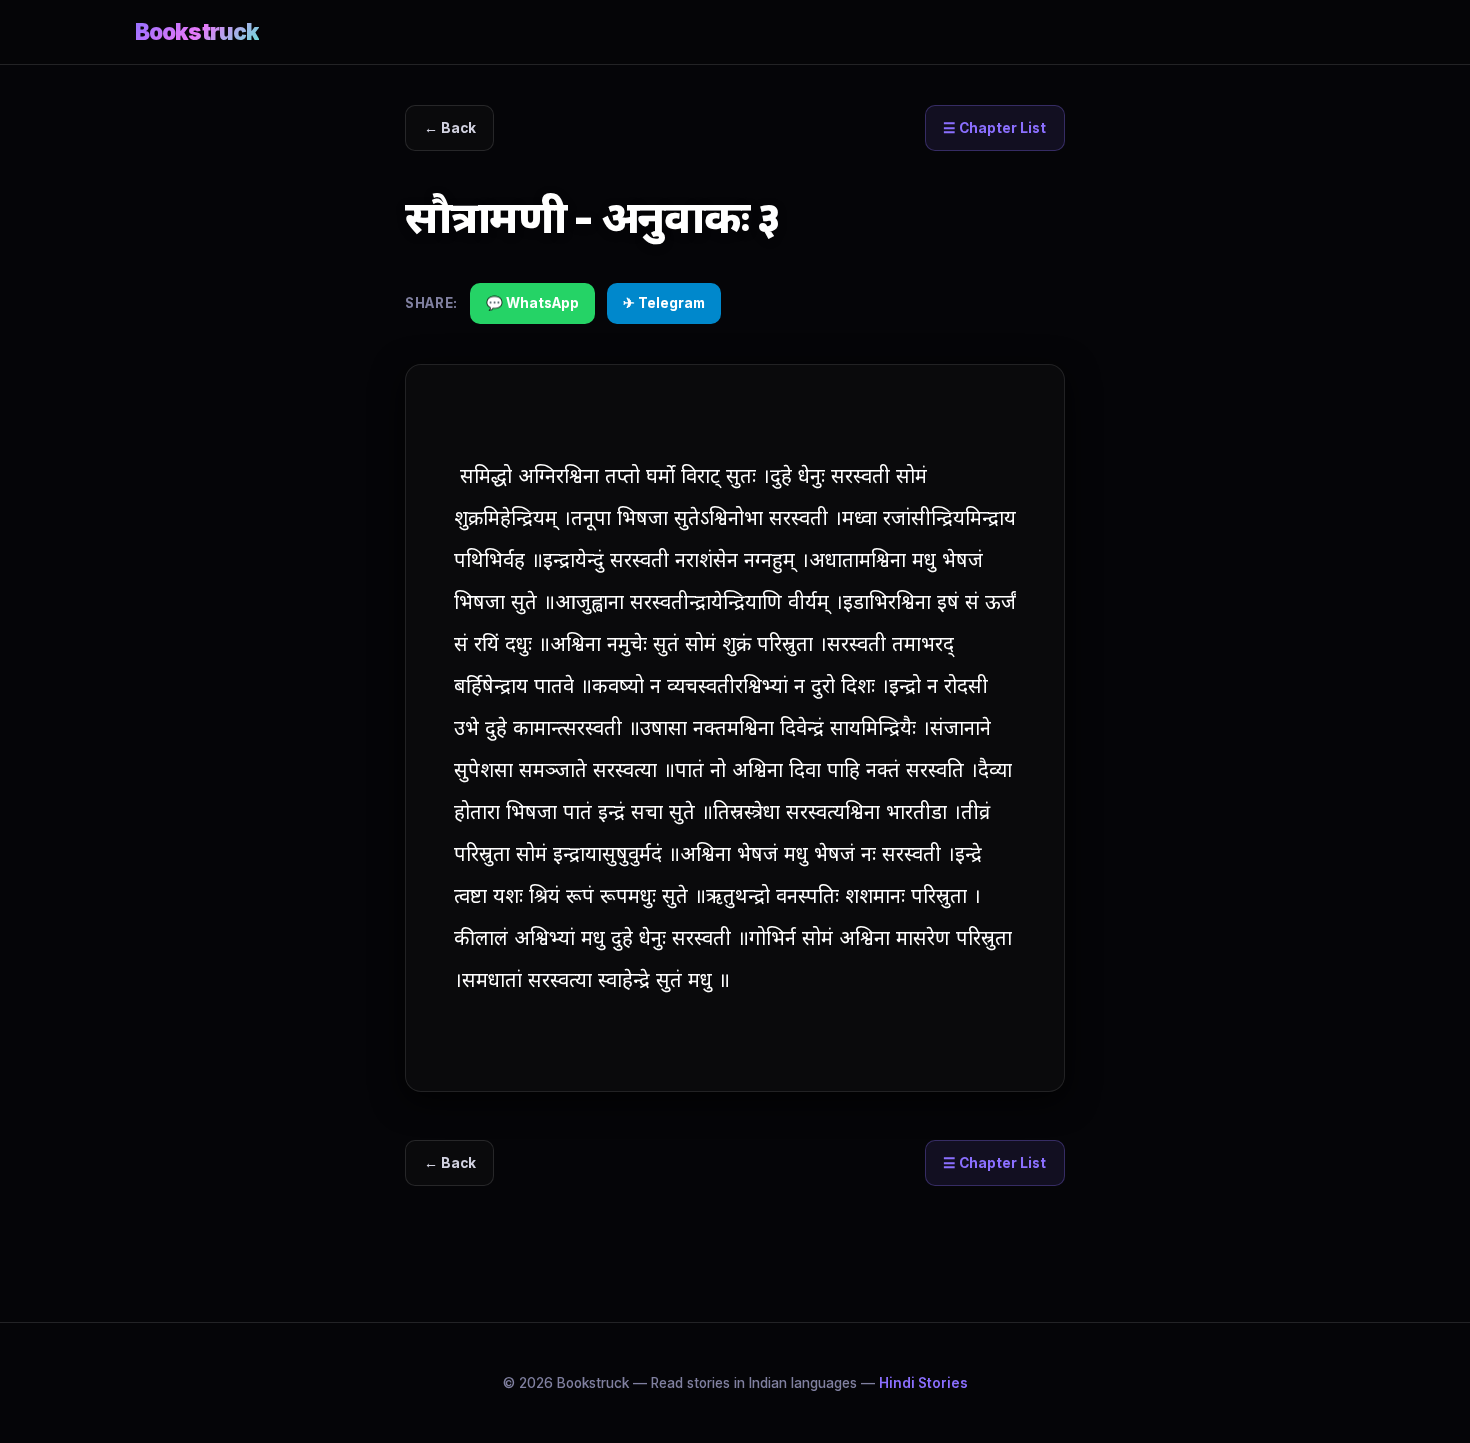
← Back (450, 128)
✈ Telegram (664, 303)
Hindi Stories (923, 1383)
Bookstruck (197, 31)
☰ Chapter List (994, 128)
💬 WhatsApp (532, 303)
